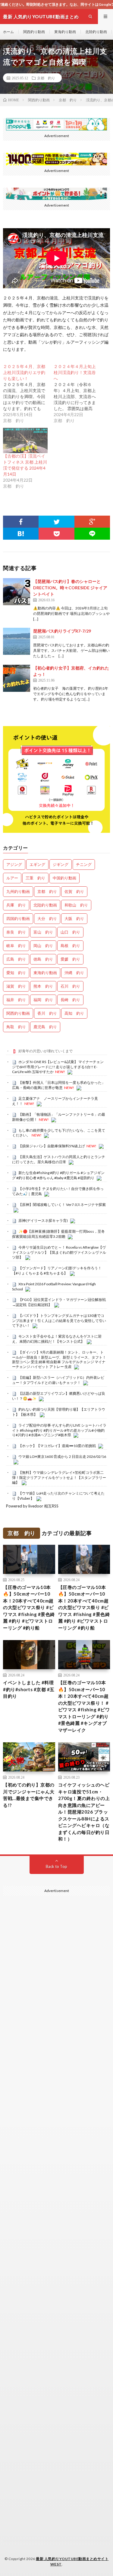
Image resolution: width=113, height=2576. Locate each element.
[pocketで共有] (56, 534)
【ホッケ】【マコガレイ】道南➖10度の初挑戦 (57, 1446)
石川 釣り (70, 986)
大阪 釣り (74, 918)
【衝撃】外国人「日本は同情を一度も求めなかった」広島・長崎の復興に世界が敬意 (59, 1085)
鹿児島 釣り (45, 1027)
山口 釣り (70, 932)
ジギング (61, 864)
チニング (84, 864)
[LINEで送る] (92, 534)
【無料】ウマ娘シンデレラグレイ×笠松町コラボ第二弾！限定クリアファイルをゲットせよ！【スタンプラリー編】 (59, 1477)
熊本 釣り (43, 986)
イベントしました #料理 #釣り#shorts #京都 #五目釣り (29, 1689)
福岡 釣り (43, 1000)
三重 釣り (35, 878)
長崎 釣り (70, 1000)
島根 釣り (70, 946)
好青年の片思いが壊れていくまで (46, 1051)
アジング (14, 864)
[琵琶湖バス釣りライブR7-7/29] (17, 641)
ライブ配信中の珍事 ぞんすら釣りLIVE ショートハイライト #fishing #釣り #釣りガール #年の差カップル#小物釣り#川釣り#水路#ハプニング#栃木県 (59, 1430)
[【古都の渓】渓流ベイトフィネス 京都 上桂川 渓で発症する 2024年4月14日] (25, 440)
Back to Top (56, 1866)
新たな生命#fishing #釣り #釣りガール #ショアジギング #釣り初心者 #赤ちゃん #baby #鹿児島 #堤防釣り (58, 1175)
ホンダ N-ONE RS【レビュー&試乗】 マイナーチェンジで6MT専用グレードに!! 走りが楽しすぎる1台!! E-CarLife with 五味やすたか (58, 1067)
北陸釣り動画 (96, 32)
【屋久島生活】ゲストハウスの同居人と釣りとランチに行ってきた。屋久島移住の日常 (59, 1159)
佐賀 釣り (74, 891)
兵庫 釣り (16, 905)
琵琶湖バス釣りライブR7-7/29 (62, 631)
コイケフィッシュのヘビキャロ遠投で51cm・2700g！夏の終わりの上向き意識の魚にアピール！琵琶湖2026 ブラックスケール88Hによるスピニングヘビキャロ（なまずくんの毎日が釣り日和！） (84, 1812)
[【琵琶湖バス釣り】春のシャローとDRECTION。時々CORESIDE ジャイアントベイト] (17, 592)
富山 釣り (43, 932)
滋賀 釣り (16, 986)
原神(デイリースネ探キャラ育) (43, 1221)
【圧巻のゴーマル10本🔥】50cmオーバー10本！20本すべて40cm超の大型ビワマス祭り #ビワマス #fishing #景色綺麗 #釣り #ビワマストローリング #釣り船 (29, 1607)
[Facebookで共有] (21, 522)
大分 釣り (47, 918)
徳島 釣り (43, 959)
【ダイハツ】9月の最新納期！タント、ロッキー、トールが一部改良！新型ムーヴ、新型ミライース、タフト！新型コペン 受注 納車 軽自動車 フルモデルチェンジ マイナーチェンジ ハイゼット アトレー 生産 (59, 1359)
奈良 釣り (16, 932)
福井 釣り (16, 1000)
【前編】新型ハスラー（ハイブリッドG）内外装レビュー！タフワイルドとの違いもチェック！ (58, 1380)
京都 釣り (46, 78)
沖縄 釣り (74, 973)
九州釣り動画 (18, 891)
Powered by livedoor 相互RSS (32, 1506)
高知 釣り (74, 1013)
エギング (37, 864)
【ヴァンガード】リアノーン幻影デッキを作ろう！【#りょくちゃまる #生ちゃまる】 (57, 1271)
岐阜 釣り (16, 946)
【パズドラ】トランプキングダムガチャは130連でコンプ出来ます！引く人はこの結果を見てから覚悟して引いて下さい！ (59, 1320)
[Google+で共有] (92, 522)
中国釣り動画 (64, 878)
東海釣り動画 (65, 32)
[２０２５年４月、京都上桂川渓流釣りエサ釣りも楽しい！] (28, 394)
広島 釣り (16, 959)
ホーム (8, 32)
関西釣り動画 (34, 32)
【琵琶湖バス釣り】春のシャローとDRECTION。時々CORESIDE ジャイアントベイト (70, 588)
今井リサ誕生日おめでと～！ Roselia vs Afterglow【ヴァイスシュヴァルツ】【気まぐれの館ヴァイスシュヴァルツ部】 (59, 1252)
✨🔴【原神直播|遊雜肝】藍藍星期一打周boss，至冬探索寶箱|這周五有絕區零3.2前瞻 (58, 1234)
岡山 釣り (43, 946)
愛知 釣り (16, 973)
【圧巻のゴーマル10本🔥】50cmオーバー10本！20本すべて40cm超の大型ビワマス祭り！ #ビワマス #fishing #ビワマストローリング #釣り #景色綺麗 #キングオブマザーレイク (84, 1706)
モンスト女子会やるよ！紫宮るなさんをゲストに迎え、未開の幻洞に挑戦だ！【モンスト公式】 (57, 1339)
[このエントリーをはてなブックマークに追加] (21, 534)
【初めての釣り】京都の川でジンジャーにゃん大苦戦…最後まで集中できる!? (29, 1795)
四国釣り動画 (18, 918)
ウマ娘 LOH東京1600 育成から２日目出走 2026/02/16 (62, 1457)
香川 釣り (47, 1013)
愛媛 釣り (70, 959)
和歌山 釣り (76, 905)
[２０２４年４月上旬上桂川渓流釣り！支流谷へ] (79, 394)
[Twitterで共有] (56, 522)
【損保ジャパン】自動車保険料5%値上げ (52, 1146)
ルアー (12, 878)
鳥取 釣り (16, 1027)
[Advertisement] (56, 2156)
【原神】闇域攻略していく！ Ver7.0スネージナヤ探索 (62, 1205)
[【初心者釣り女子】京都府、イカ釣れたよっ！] (17, 678)
